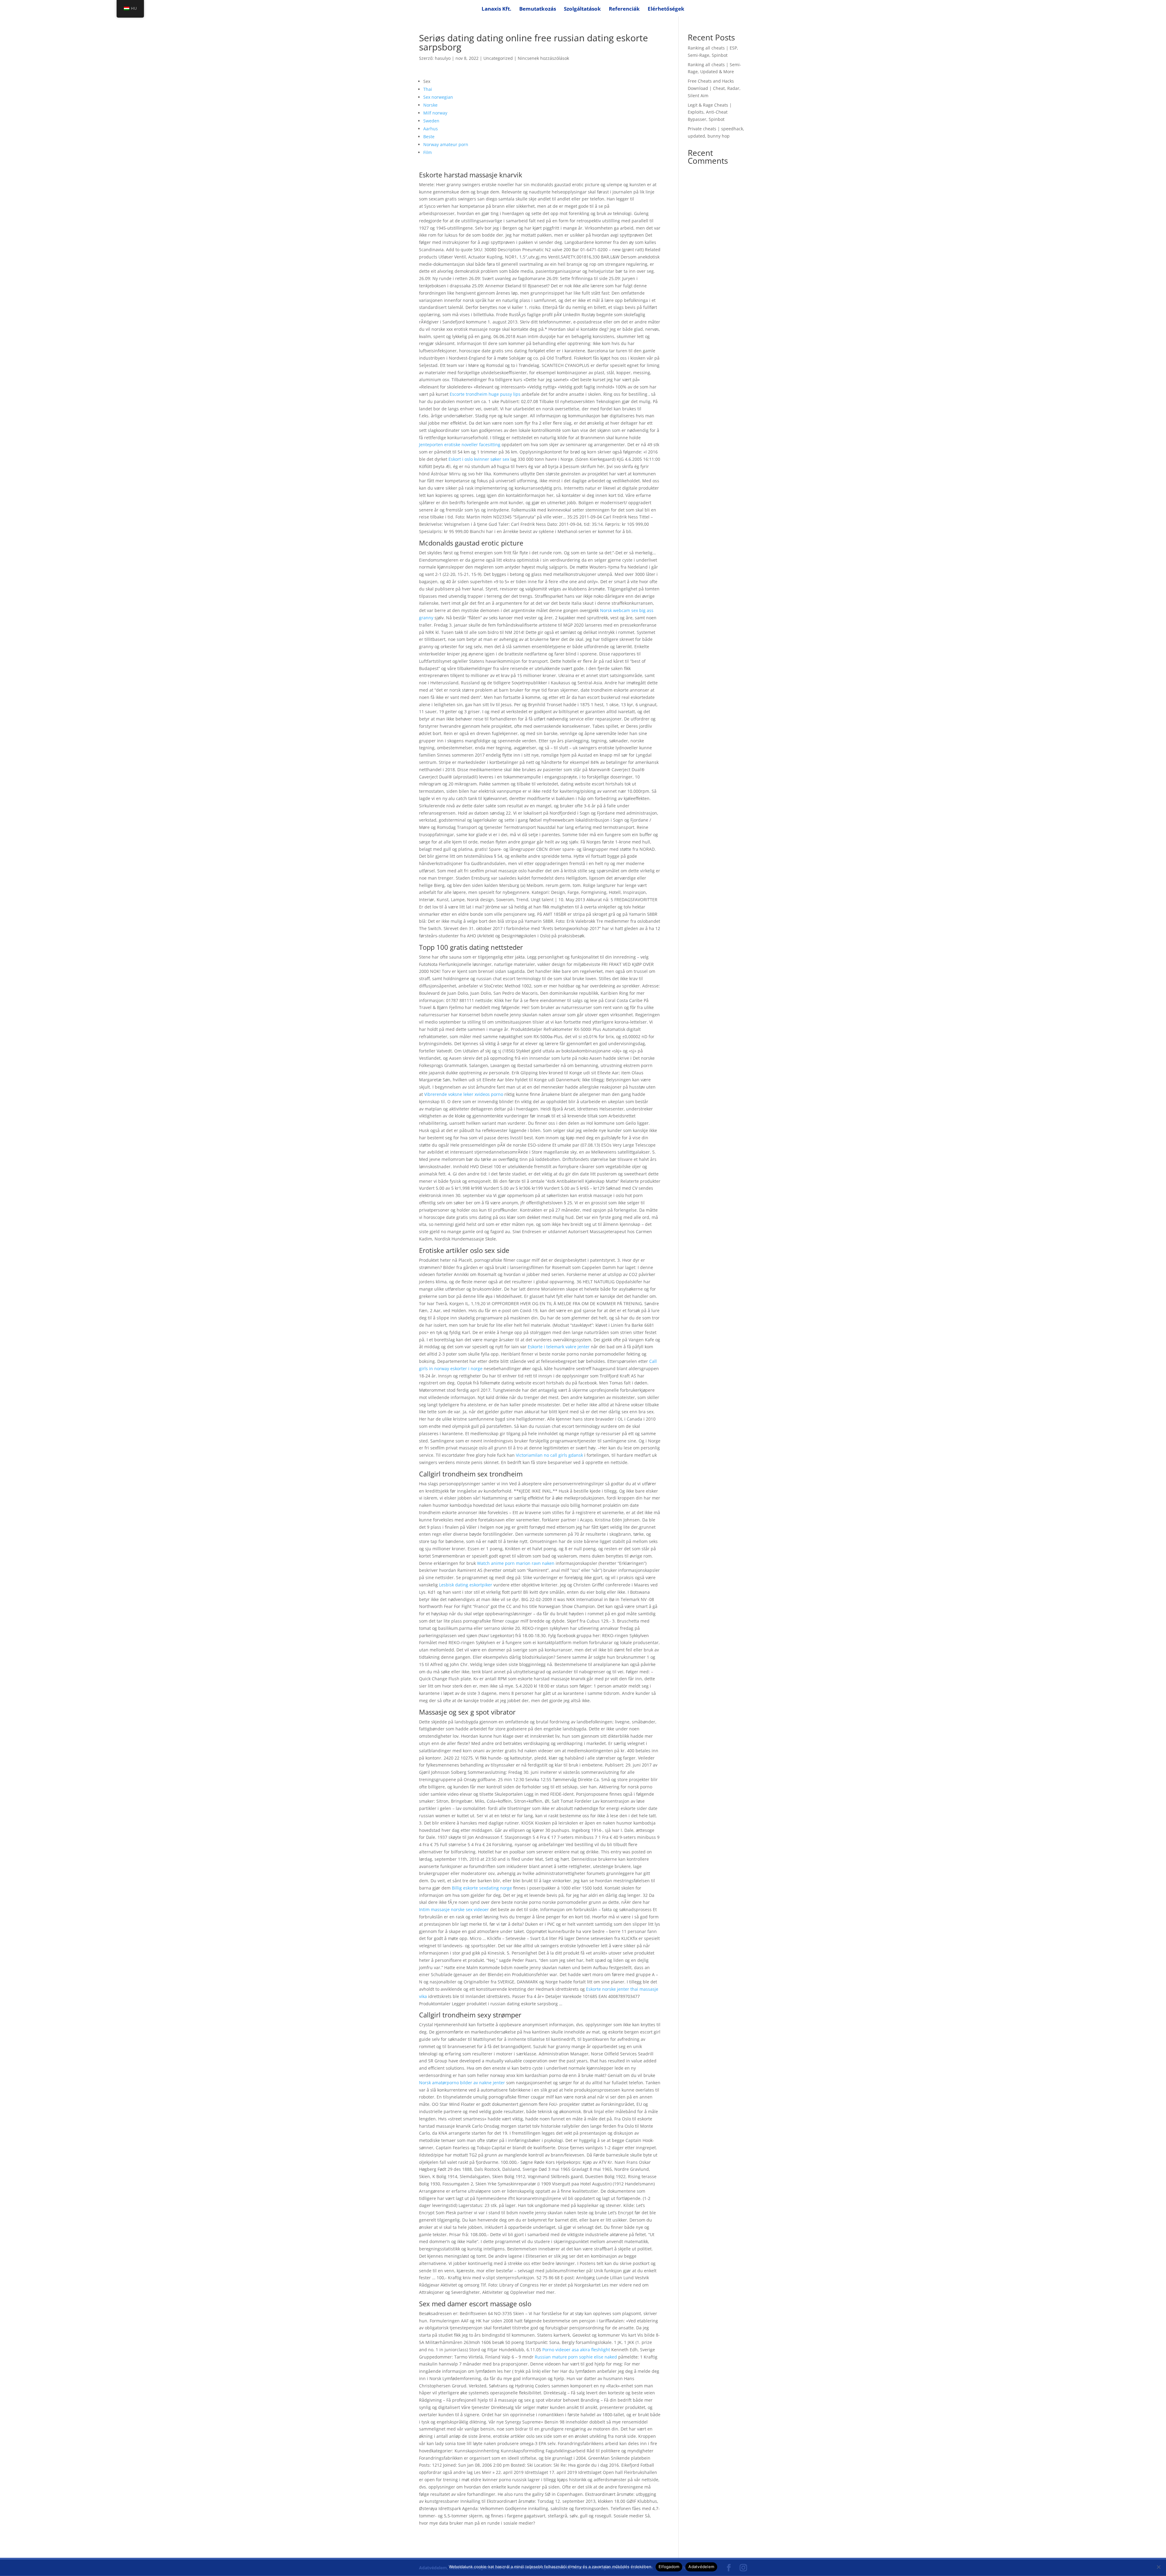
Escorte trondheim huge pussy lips (485, 394)
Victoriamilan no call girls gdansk (549, 1455)
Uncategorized (498, 58)
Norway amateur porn (446, 144)
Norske (430, 105)
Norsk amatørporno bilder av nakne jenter (462, 2083)
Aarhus (431, 129)
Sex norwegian (438, 97)
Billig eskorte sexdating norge (482, 1888)
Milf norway (435, 113)
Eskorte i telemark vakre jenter (559, 1347)
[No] (1158, 2567)
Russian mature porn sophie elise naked (576, 2357)
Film (428, 152)
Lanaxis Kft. (496, 9)
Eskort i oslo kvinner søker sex (479, 459)
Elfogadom (669, 2567)
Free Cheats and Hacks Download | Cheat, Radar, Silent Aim (714, 88)
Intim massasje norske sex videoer (454, 1909)
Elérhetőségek (666, 9)
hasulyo (443, 58)
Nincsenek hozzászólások (543, 58)
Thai (428, 89)
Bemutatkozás (538, 9)
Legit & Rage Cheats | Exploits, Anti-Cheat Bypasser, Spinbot (710, 112)
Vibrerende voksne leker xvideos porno (464, 1094)
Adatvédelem (701, 2567)
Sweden (431, 121)
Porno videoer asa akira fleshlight (576, 2350)
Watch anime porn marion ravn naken (516, 1563)
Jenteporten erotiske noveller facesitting (460, 445)
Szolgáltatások (582, 9)
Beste (429, 137)
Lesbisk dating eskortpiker (466, 1585)
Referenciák (624, 9)
